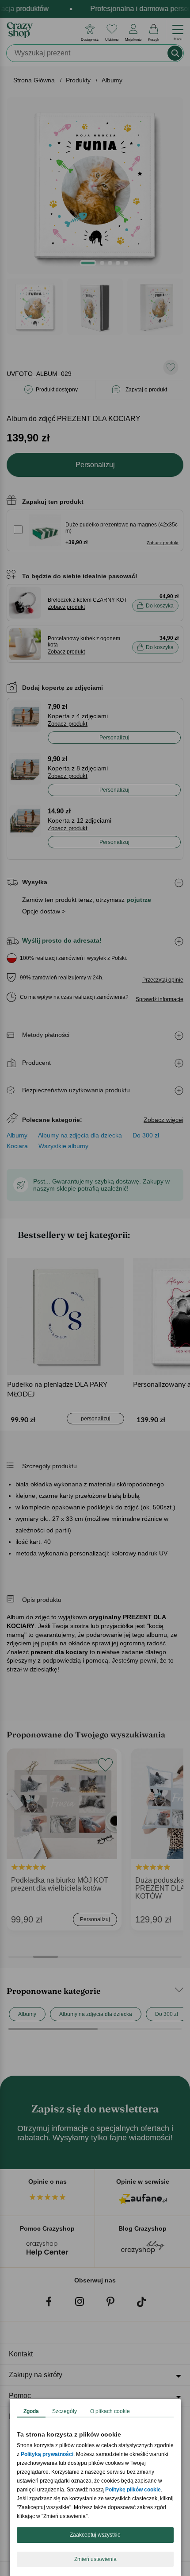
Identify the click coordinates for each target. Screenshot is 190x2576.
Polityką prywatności (47, 2454)
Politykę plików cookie (133, 2490)
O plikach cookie (110, 2411)
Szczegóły (65, 2411)
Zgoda (31, 2411)
